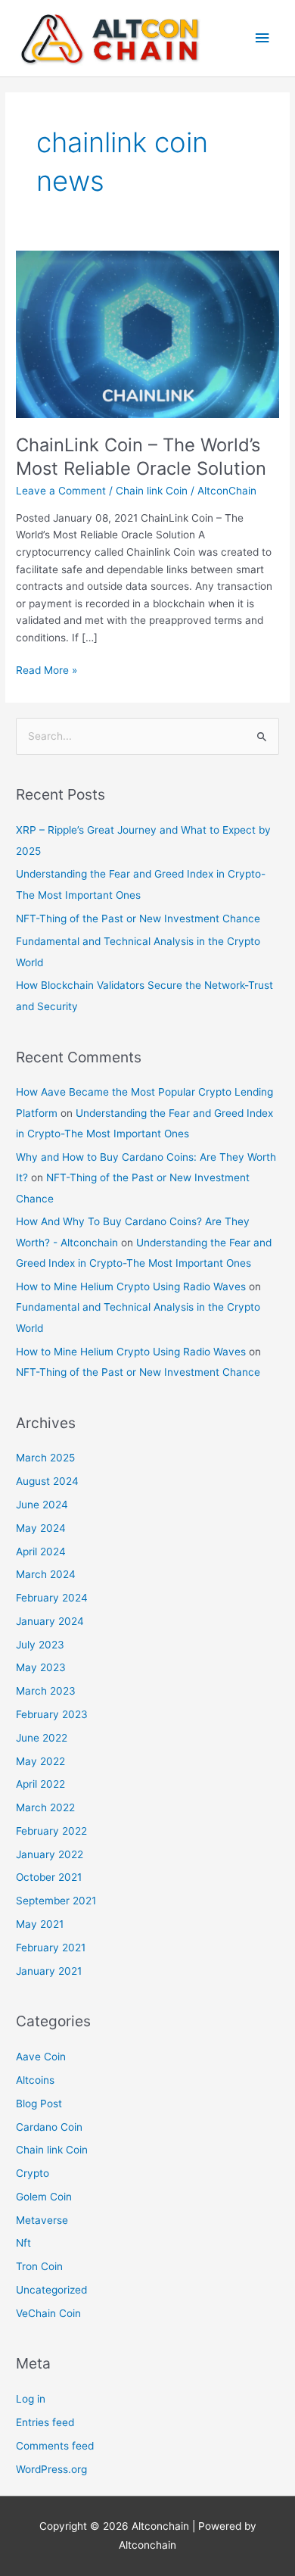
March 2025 (45, 1458)
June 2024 (42, 1505)
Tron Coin (39, 2266)
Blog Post (39, 2104)
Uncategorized (51, 2290)
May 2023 (41, 1667)
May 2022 (40, 1761)
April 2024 (41, 1552)
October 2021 (49, 1877)
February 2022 (51, 1831)
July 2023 (40, 1645)
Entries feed (45, 2422)
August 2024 (47, 1481)
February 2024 (52, 1598)
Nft (23, 2243)
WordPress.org (51, 2469)
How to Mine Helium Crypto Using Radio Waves (131, 1286)
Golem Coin (44, 2197)
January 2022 (50, 1854)
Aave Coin (41, 2057)
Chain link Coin (152, 491)
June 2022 (42, 1738)
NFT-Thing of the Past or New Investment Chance (138, 918)
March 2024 (46, 1574)
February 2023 (52, 1714)
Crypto (33, 2173)
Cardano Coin (49, 2127)
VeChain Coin (48, 2313)
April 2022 (40, 1784)
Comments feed (55, 2446)
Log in (31, 2399)
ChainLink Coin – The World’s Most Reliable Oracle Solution (141, 457)
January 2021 (49, 1971)
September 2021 (56, 1901)
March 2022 (45, 1807)
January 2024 (50, 1621)
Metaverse (42, 2220)
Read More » (47, 669)
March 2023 (46, 1691)
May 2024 (41, 1528)
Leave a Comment (61, 491)
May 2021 (40, 1924)
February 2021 (51, 1948)
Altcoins (35, 2080)
